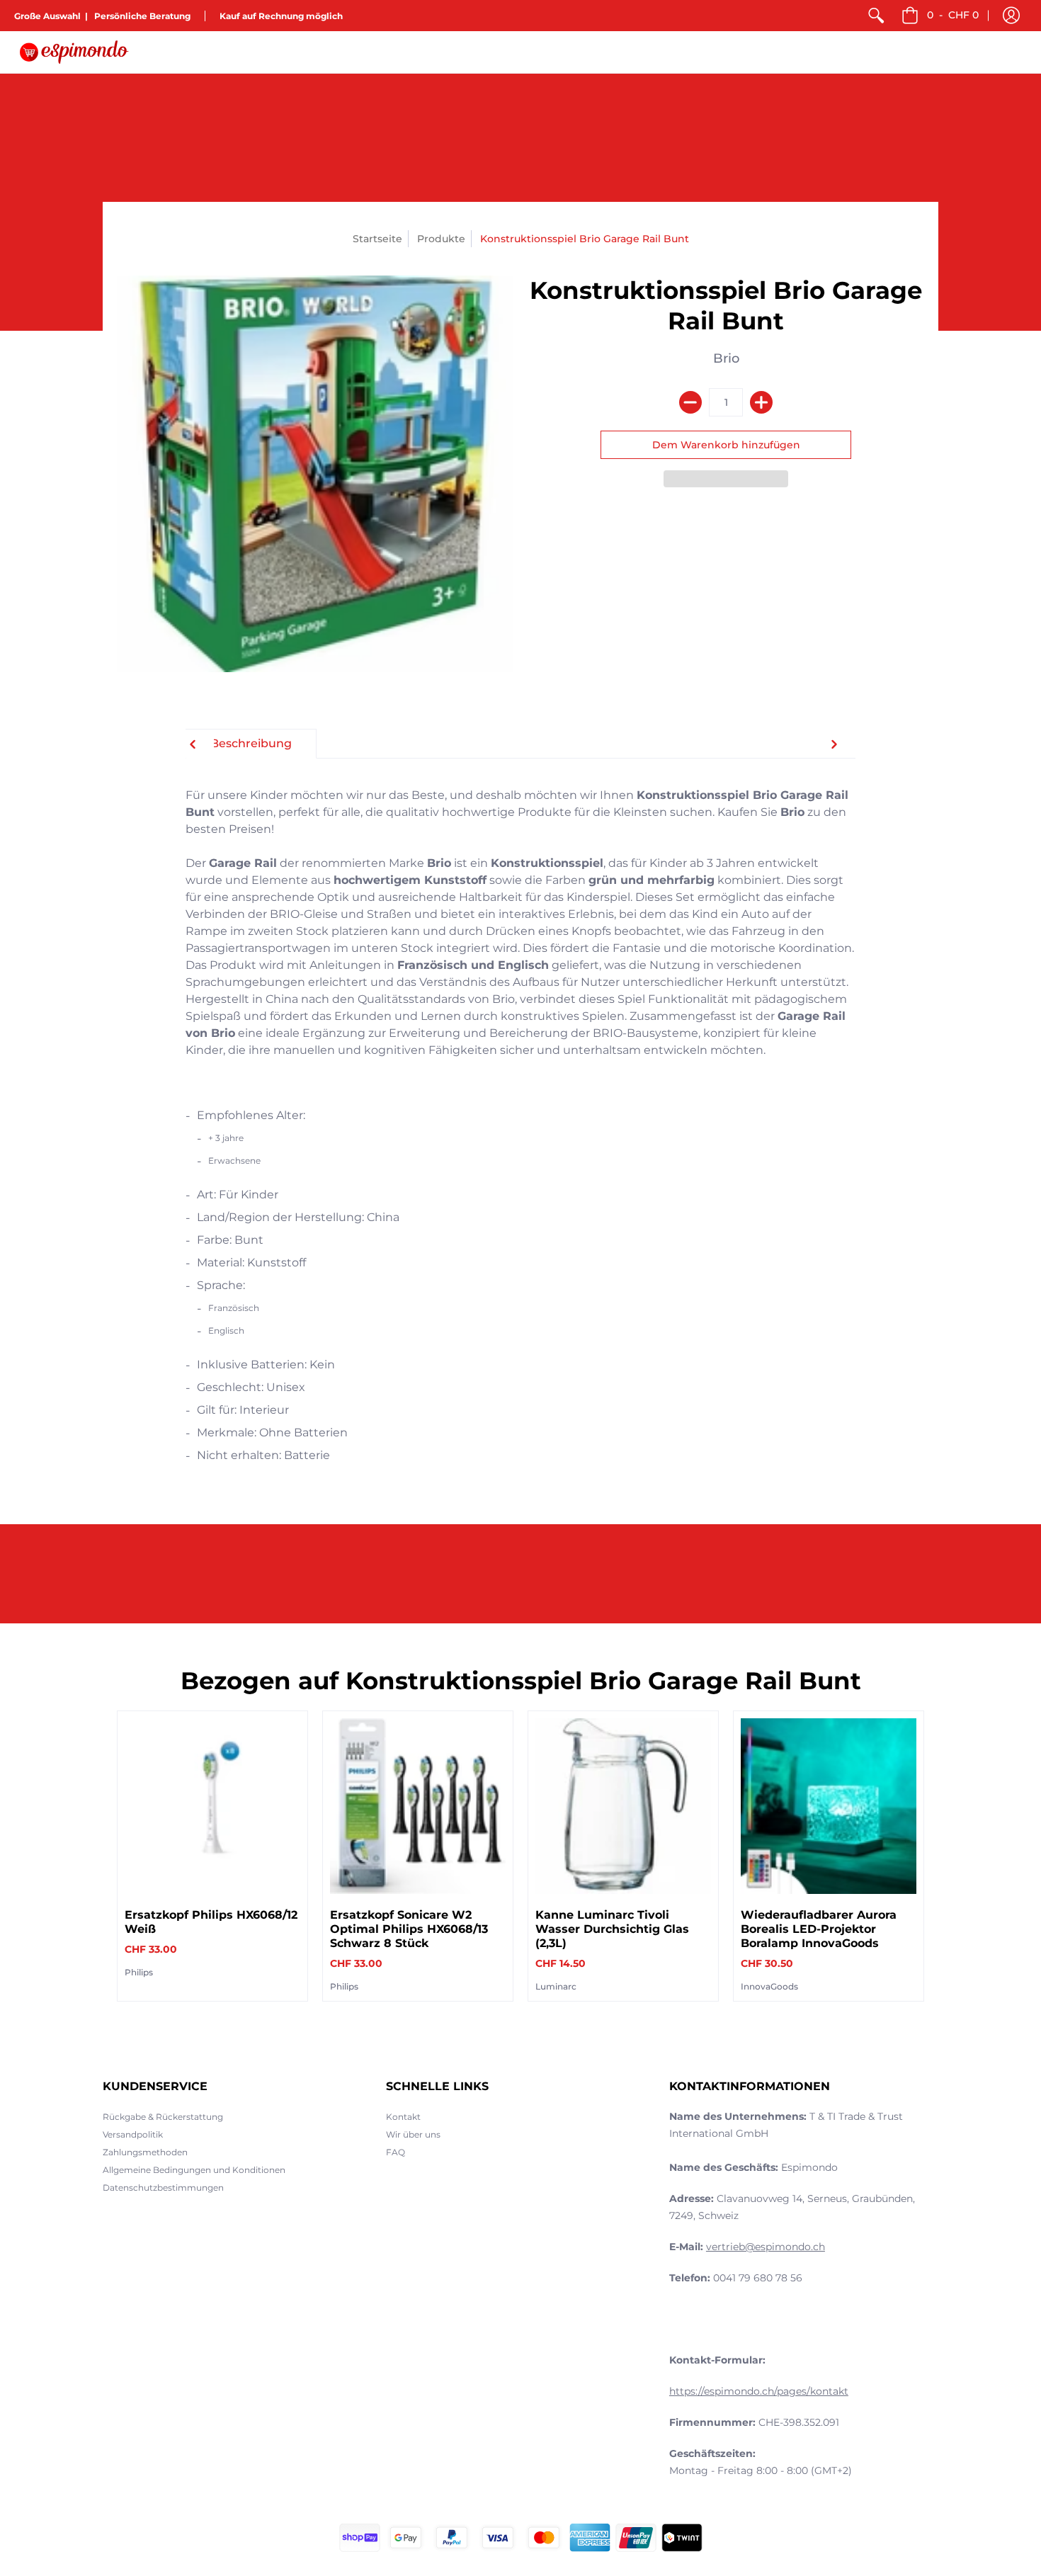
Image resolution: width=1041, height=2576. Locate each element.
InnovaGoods (769, 1986)
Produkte (441, 239)
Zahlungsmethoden (145, 2152)
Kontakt (403, 2117)
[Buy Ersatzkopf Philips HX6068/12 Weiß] (212, 1806)
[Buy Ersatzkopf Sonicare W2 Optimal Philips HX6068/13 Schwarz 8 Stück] (418, 1806)
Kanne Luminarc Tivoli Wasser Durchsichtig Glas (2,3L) (612, 1929)
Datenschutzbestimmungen (163, 2188)
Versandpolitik (133, 2134)
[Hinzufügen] (761, 402)
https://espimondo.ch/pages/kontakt (759, 2391)
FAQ (396, 2152)
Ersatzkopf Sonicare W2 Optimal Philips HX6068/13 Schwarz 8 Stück (409, 1929)
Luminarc (556, 1986)
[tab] (251, 744)
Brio (726, 358)
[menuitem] (876, 16)
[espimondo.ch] (74, 52)
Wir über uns (413, 2134)
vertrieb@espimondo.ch (766, 2247)
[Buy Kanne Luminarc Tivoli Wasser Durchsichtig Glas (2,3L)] (623, 1806)
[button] (1011, 16)
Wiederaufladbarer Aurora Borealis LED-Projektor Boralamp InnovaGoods (819, 1929)
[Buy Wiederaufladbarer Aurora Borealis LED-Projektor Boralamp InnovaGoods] (829, 1806)
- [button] (953, 15)
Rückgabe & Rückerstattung (163, 2117)
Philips (139, 1972)
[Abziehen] (690, 402)
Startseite (377, 239)
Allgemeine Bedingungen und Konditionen (194, 2170)
